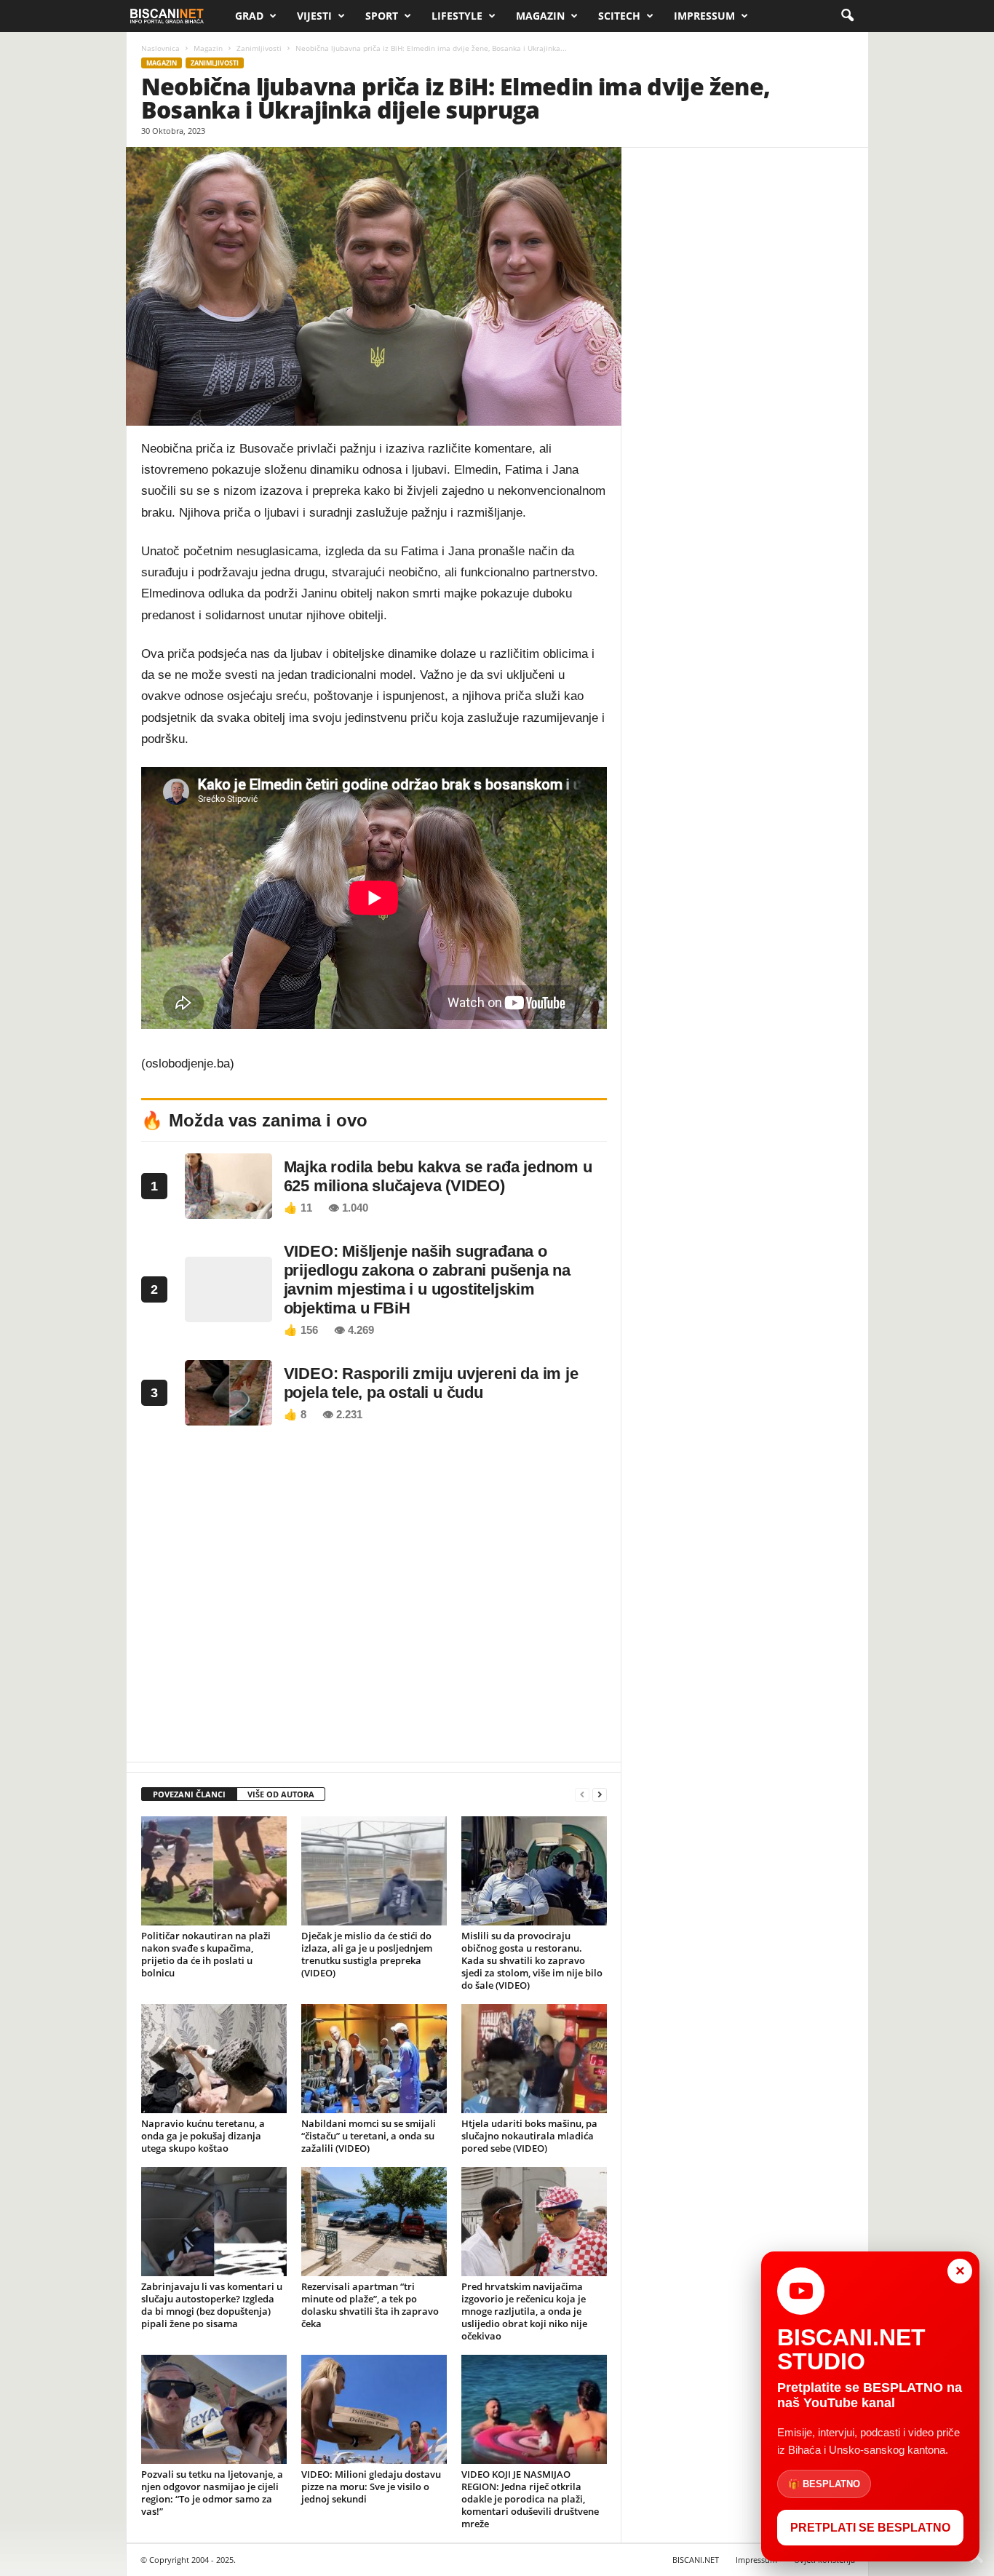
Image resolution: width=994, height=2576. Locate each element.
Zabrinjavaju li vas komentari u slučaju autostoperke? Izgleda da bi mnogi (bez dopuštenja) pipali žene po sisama (212, 2305)
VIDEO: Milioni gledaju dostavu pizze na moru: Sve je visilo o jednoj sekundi (371, 2486)
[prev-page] (582, 1795)
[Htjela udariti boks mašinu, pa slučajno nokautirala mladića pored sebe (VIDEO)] (534, 2059)
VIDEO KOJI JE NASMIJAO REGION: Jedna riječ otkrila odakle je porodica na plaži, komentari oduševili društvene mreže (530, 2499)
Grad (249, 16)
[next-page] (600, 1795)
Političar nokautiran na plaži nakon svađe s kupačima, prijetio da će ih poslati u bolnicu (206, 1954)
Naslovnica (160, 48)
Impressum (704, 16)
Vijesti (314, 16)
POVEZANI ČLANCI (189, 1794)
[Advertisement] (374, 1598)
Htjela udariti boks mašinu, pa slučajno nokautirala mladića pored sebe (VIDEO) (529, 2136)
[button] (847, 16)
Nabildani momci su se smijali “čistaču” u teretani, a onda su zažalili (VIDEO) (369, 2136)
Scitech (619, 16)
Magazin (540, 16)
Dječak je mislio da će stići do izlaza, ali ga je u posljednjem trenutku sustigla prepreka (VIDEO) (367, 1954)
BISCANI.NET (696, 2560)
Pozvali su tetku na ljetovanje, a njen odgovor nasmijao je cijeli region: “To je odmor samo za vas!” (212, 2493)
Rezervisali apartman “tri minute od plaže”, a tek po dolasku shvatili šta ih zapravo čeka (370, 2305)
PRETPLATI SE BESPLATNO (870, 2528)
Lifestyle (457, 16)
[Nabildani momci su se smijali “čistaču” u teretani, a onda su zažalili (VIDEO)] (374, 2059)
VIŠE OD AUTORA (281, 1794)
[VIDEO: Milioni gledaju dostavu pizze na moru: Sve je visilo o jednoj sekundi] (374, 2409)
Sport (382, 16)
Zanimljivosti (259, 48)
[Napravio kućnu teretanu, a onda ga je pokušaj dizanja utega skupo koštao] (214, 2059)
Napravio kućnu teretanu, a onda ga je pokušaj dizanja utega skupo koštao (203, 2136)
